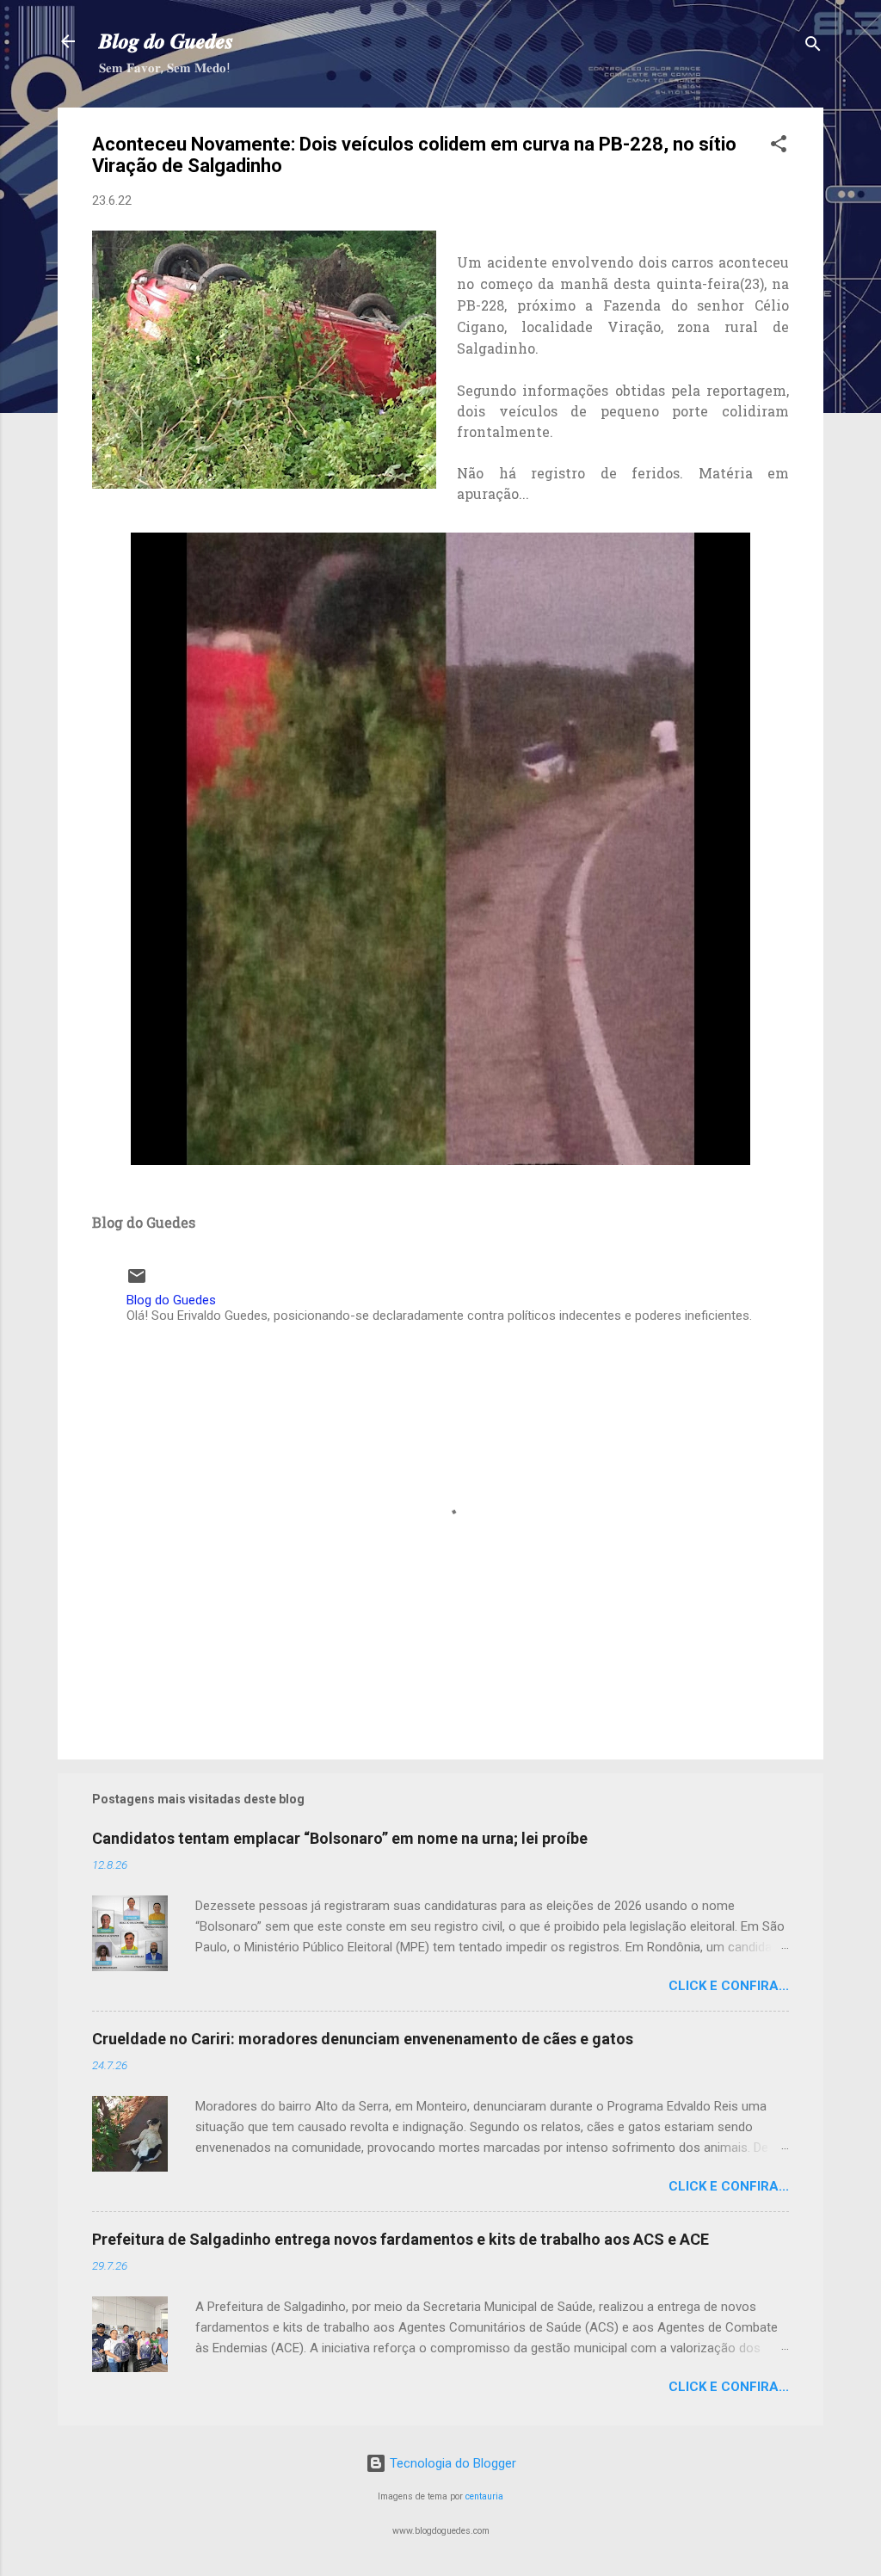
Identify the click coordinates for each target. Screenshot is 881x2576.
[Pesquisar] (813, 47)
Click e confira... (729, 1986)
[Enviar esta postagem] (137, 1282)
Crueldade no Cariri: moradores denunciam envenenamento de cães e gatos (363, 2039)
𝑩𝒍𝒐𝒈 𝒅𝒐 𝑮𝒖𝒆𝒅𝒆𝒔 (166, 41)
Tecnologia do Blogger (451, 2463)
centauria (484, 2496)
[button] (779, 147)
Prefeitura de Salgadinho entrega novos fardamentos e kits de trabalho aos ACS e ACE (400, 2239)
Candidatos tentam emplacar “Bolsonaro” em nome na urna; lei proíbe (340, 1838)
